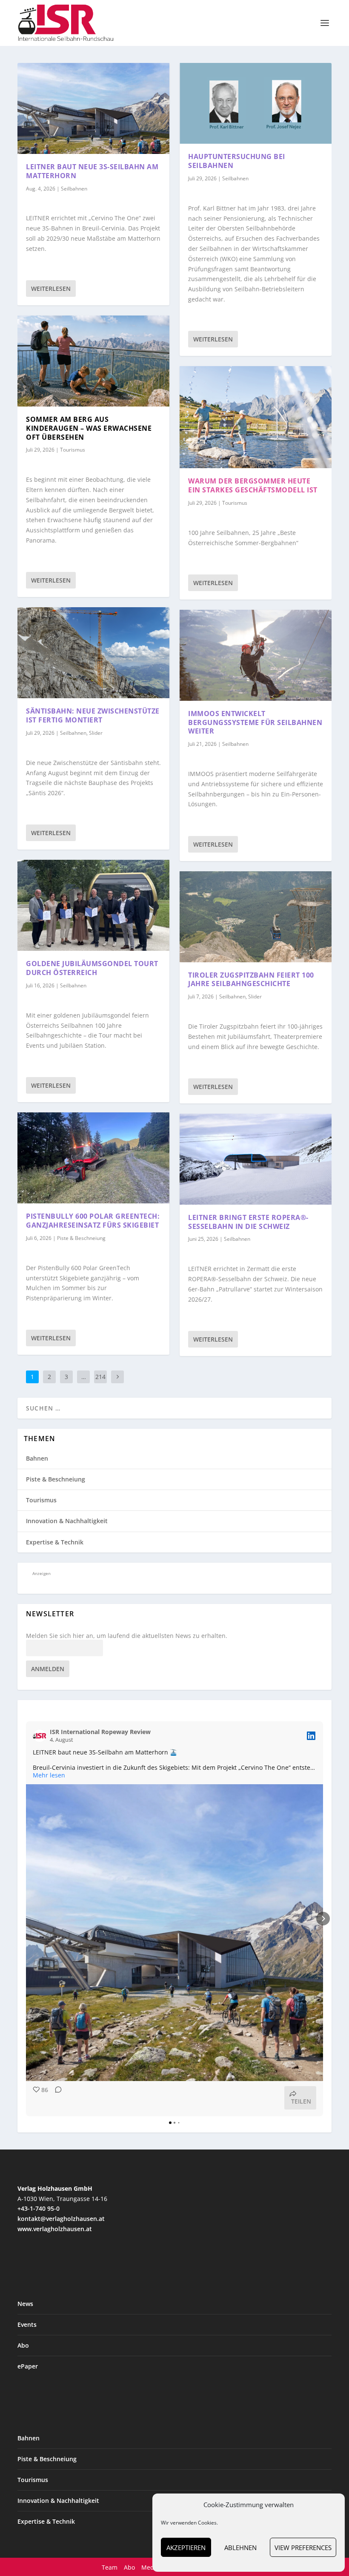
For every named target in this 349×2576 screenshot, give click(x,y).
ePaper (28, 2366)
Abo (23, 2345)
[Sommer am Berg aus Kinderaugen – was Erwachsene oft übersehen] (93, 361)
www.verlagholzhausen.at (55, 2229)
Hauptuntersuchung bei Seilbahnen (237, 161)
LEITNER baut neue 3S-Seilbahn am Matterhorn (92, 171)
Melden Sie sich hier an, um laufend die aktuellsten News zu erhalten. (127, 1636)
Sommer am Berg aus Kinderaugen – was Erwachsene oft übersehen (89, 428)
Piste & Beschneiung (81, 1238)
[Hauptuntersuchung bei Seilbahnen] (256, 103)
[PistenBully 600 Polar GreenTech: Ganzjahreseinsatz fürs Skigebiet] (93, 1158)
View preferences (303, 2548)
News (25, 2304)
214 (100, 1377)
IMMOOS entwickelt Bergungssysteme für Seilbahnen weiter (255, 722)
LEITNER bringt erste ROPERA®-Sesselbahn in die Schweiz (248, 1222)
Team (110, 2567)
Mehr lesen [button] (49, 1775)
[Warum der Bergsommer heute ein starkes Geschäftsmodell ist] (256, 417)
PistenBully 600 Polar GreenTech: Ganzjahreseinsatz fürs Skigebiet (93, 1221)
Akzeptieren (186, 2548)
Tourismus (73, 450)
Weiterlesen (51, 289)
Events (27, 2324)
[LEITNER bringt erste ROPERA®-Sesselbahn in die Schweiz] (256, 1159)
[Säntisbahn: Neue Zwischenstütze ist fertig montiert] (93, 653)
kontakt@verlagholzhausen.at (61, 2219)
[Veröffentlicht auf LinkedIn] (311, 1736)
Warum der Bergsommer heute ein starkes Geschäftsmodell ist (253, 485)
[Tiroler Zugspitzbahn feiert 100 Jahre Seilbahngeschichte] (256, 917)
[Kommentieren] (56, 2098)
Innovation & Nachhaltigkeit (67, 1521)
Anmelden (48, 1669)
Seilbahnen (74, 189)
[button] (26, 1919)
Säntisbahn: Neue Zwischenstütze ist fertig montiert (93, 715)
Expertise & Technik (55, 1542)
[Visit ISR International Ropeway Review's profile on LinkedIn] (41, 1736)
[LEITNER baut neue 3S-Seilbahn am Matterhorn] (93, 108)
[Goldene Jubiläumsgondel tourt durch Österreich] (93, 905)
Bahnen (37, 1458)
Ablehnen (240, 2548)
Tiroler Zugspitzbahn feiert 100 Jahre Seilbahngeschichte (251, 980)
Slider (96, 733)
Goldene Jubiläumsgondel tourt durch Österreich (92, 968)
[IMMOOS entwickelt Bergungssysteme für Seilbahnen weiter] (256, 655)
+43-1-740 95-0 (39, 2208)
